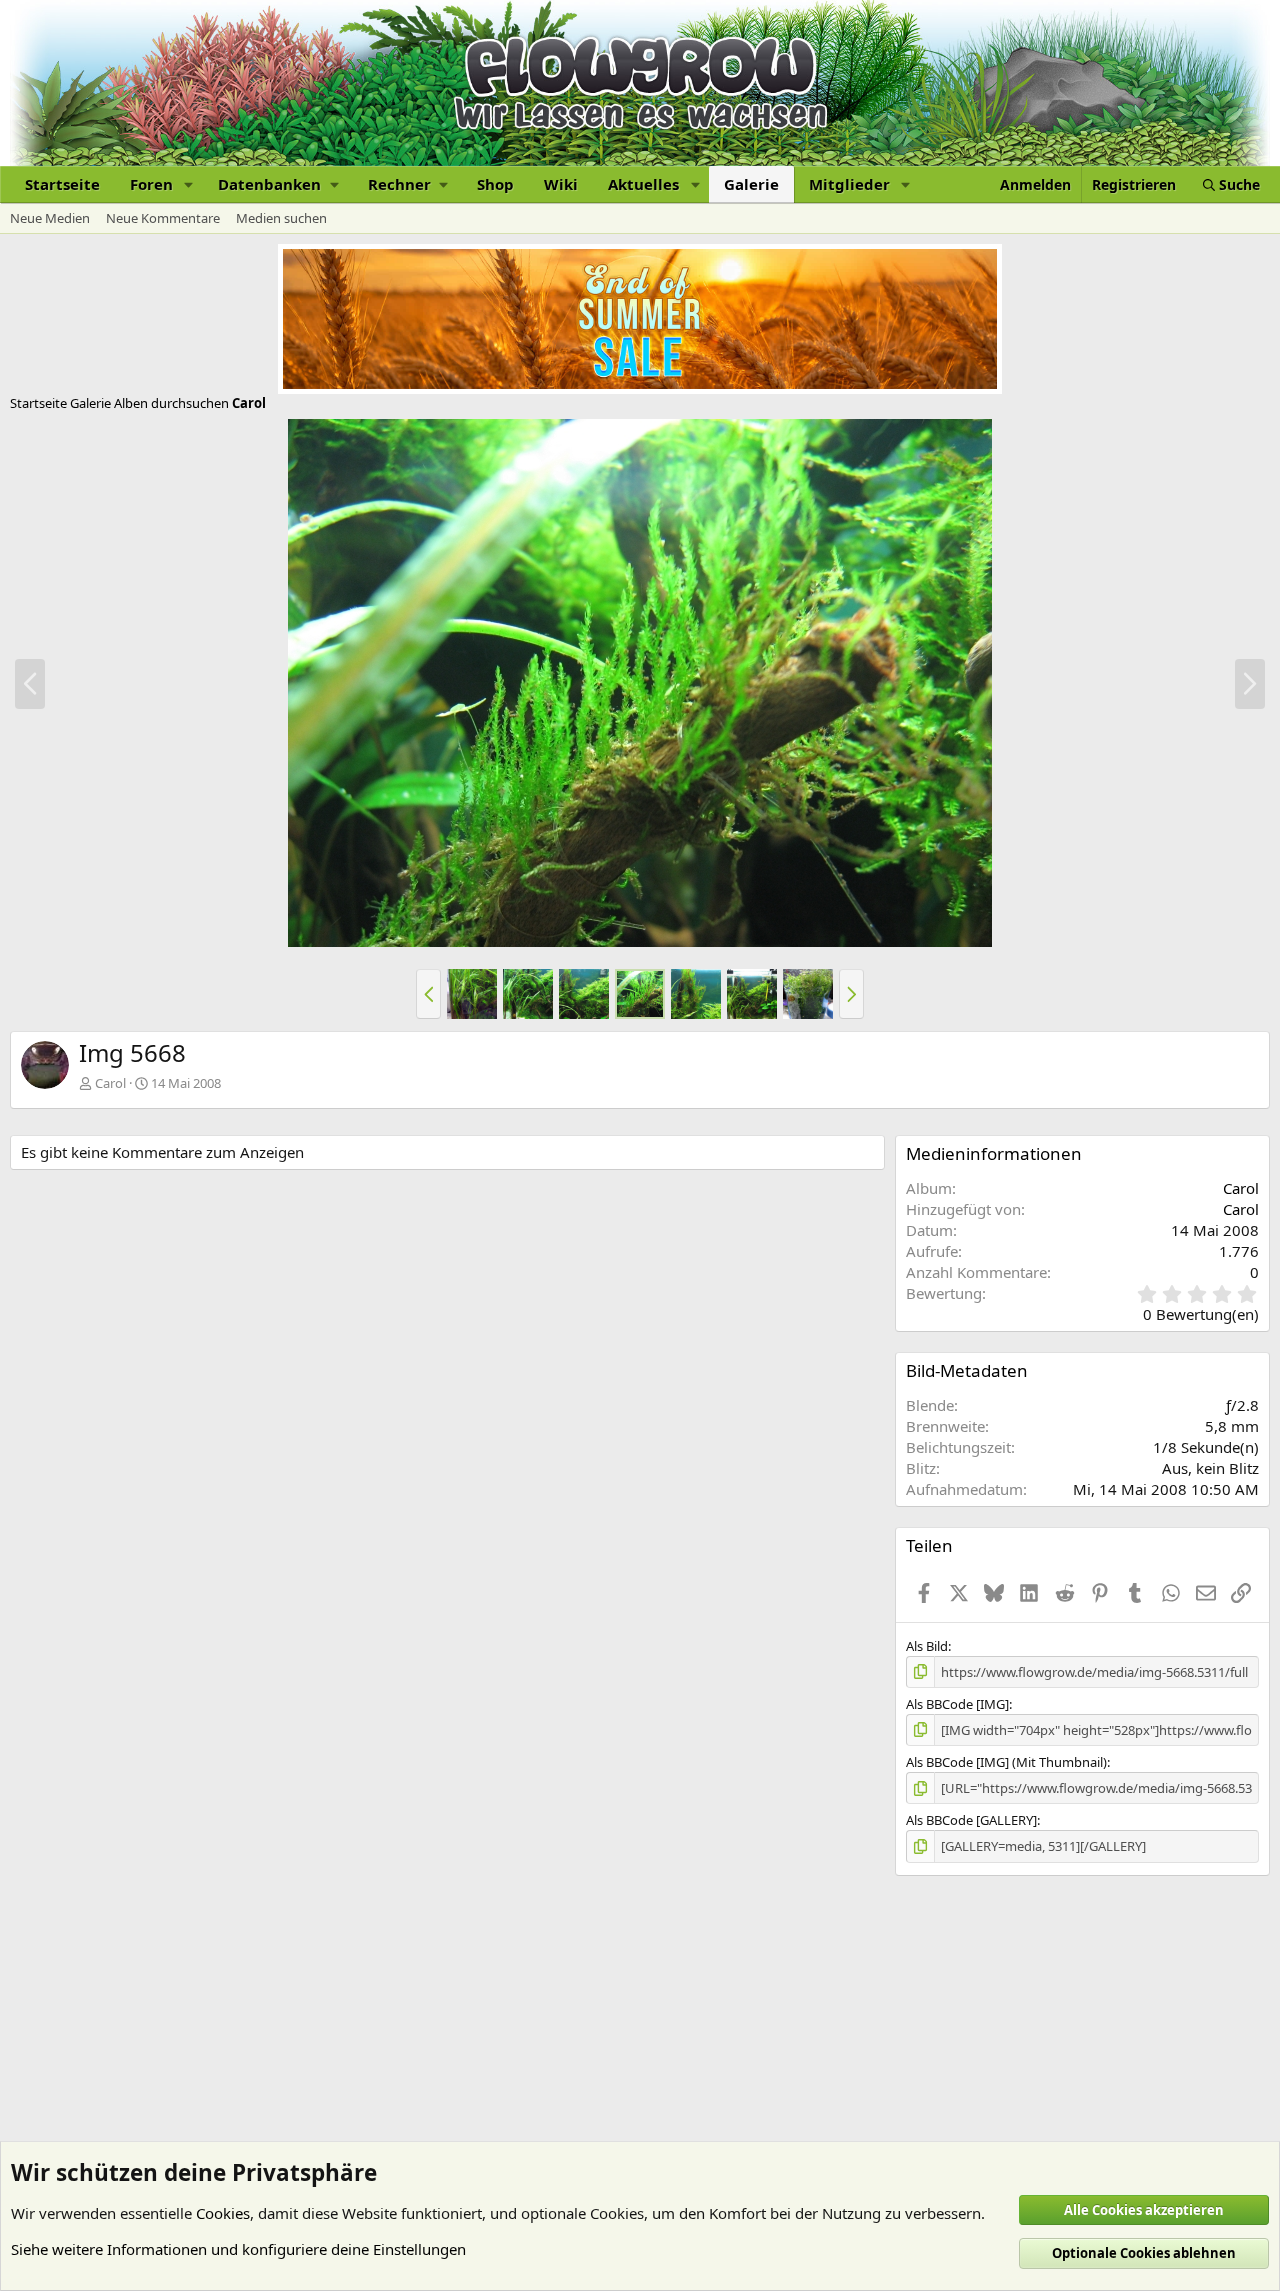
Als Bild (927, 1646)
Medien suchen (281, 218)
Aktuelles (643, 184)
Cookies (223, 2213)
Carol (110, 1083)
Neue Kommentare (163, 218)
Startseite (62, 184)
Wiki (561, 184)
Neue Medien (50, 218)
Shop (495, 184)
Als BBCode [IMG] (957, 1704)
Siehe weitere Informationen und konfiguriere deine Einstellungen (238, 2249)
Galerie (751, 184)
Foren (151, 184)
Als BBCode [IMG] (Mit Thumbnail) (1006, 1762)
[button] (189, 184)
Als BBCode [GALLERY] (971, 1820)
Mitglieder (849, 184)
